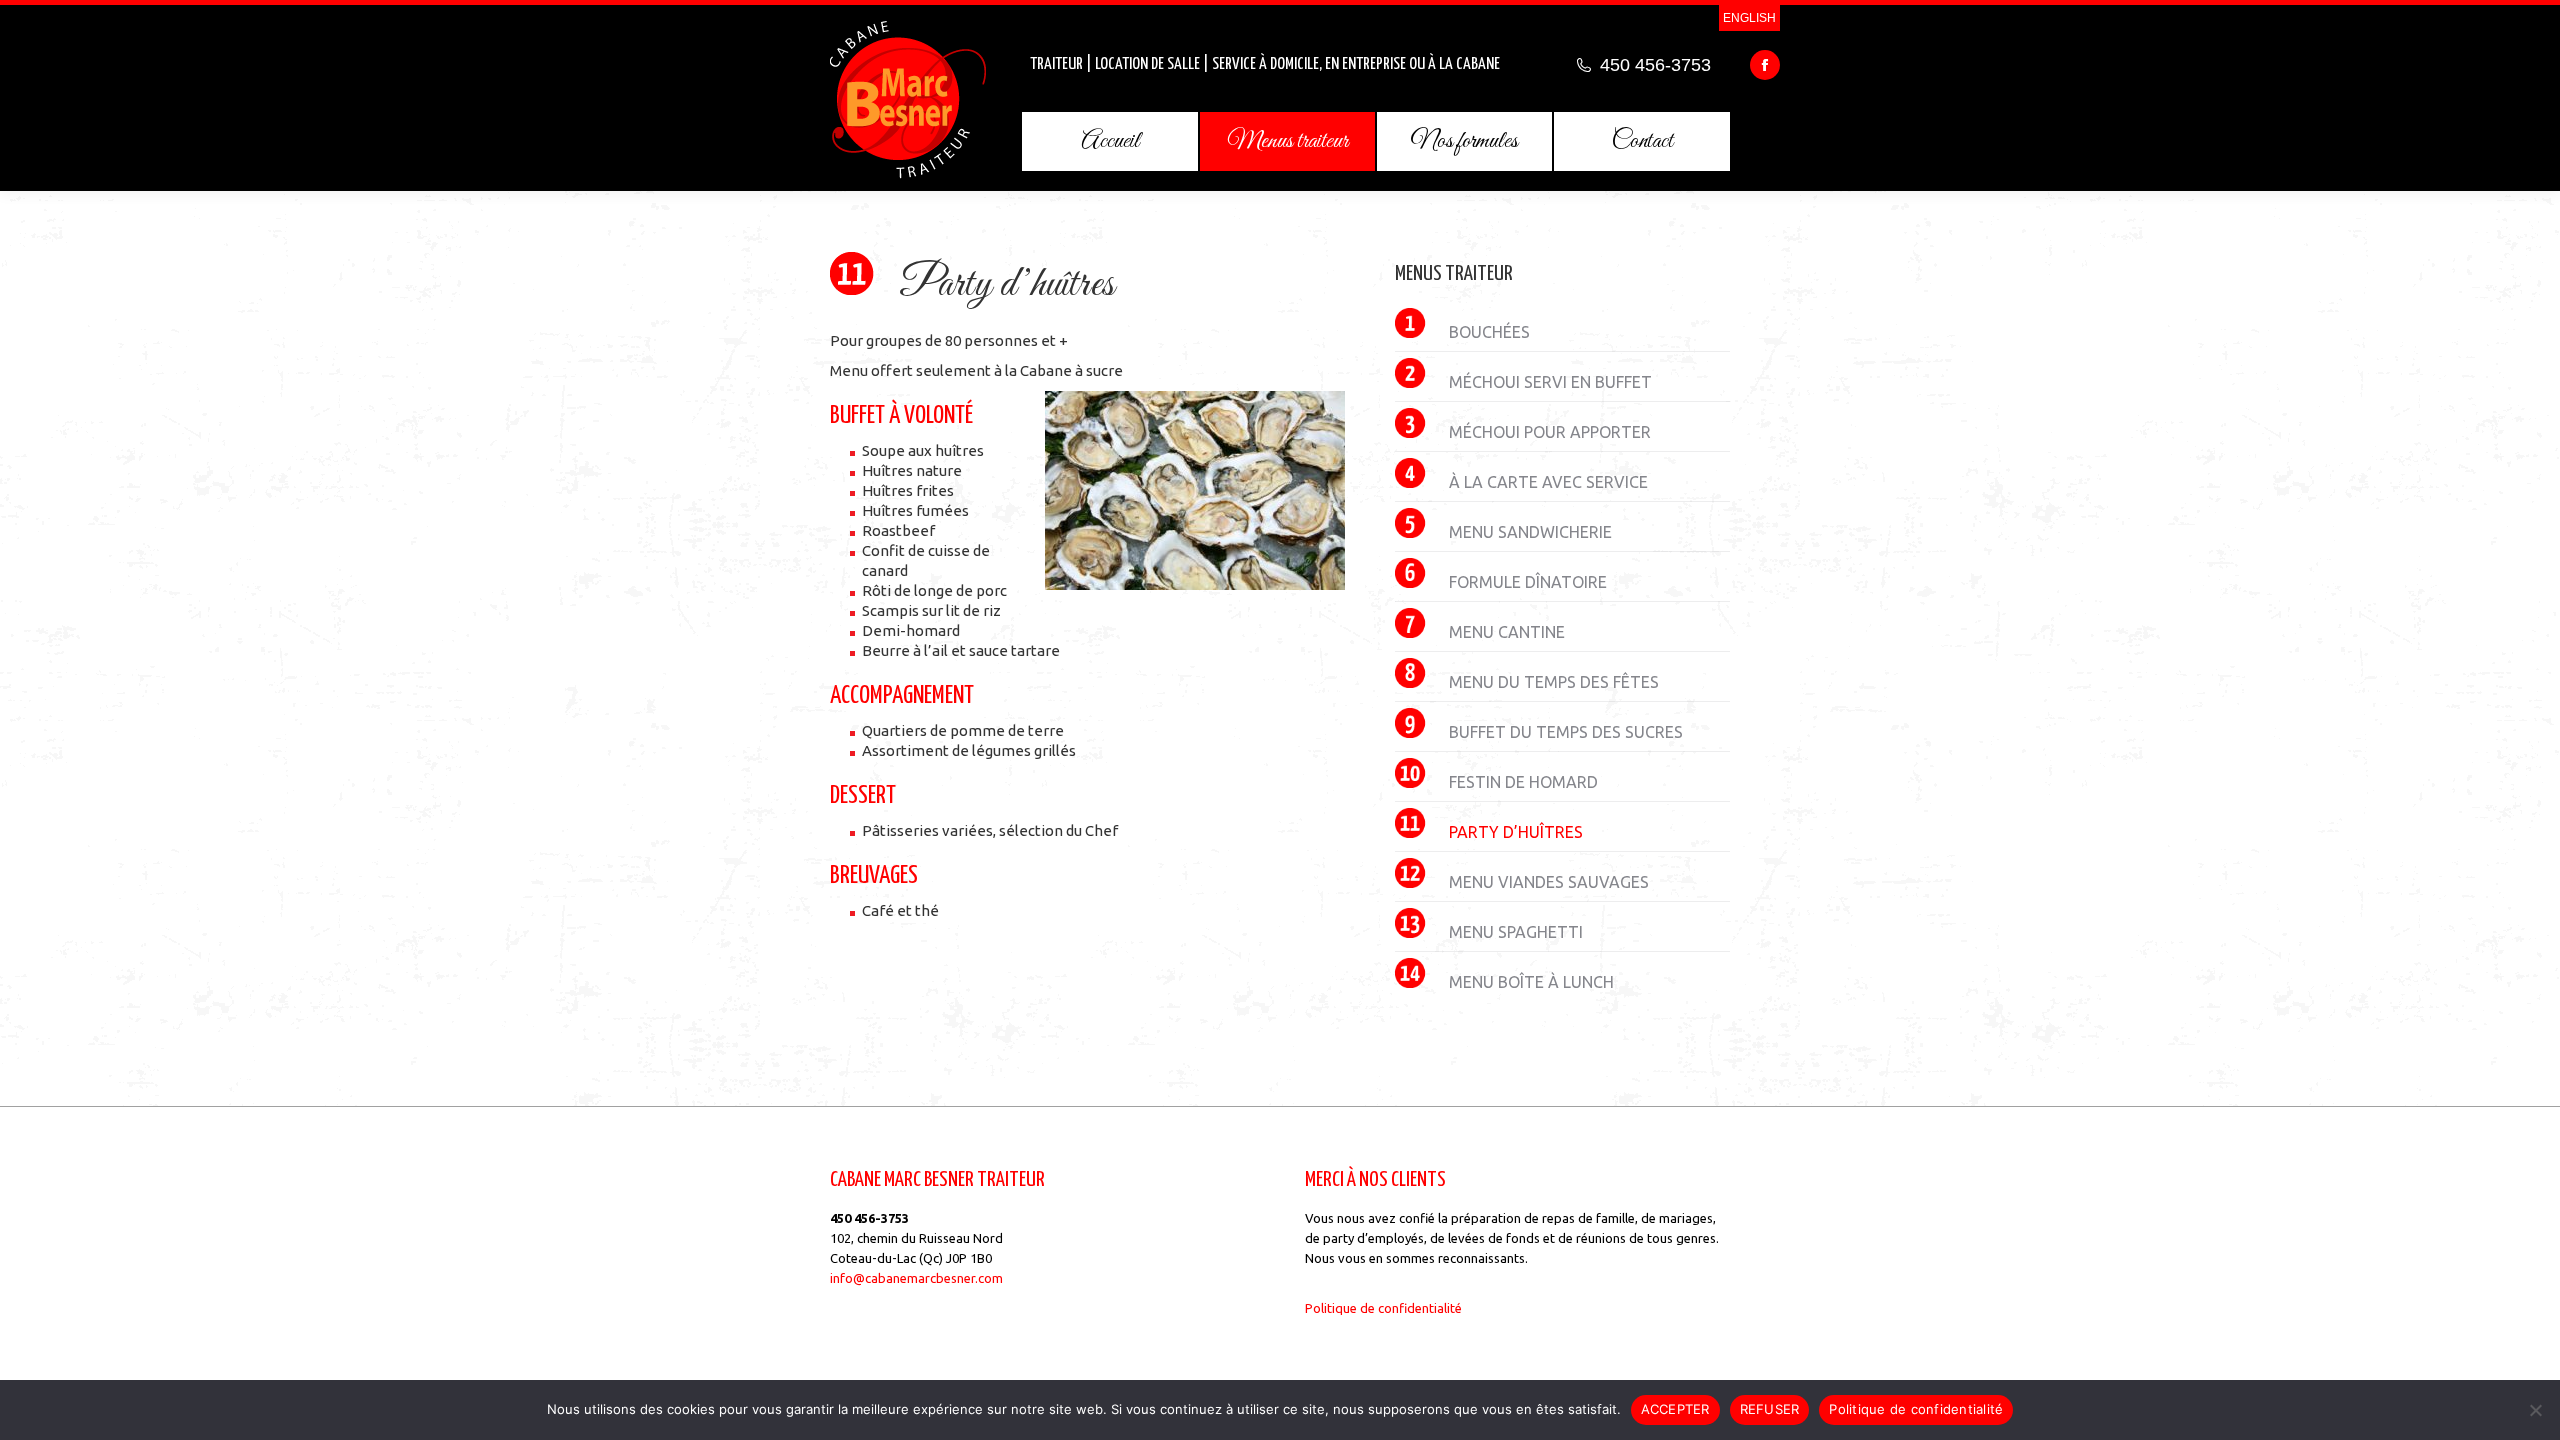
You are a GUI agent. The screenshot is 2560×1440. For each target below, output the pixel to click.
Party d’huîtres (1516, 832)
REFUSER (1770, 1409)
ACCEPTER (1675, 1409)
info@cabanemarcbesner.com (916, 1278)
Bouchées (1489, 332)
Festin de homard (1523, 782)
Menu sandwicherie (1530, 532)
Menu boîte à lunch (1531, 982)
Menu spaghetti (1516, 932)
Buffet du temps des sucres (1566, 732)
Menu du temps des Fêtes (1554, 682)
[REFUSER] (2535, 1410)
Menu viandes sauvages (1549, 882)
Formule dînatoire (1528, 582)
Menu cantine (1507, 632)
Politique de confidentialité (1383, 1308)
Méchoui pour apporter (1550, 432)
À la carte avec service (1548, 482)
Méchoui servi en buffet (1550, 382)
